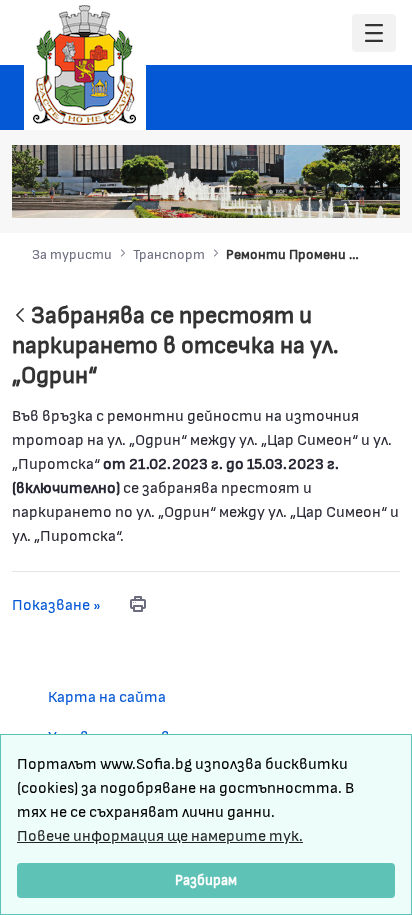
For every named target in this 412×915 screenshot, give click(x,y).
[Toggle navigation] (374, 33)
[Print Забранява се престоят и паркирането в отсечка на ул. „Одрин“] (138, 604)
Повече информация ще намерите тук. (160, 834)
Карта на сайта (107, 695)
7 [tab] (371, 192)
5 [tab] (331, 192)
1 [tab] (251, 192)
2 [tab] (271, 192)
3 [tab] (291, 192)
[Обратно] (20, 316)
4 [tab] (311, 192)
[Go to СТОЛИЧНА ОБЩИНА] (85, 65)
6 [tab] (351, 192)
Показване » (56, 603)
